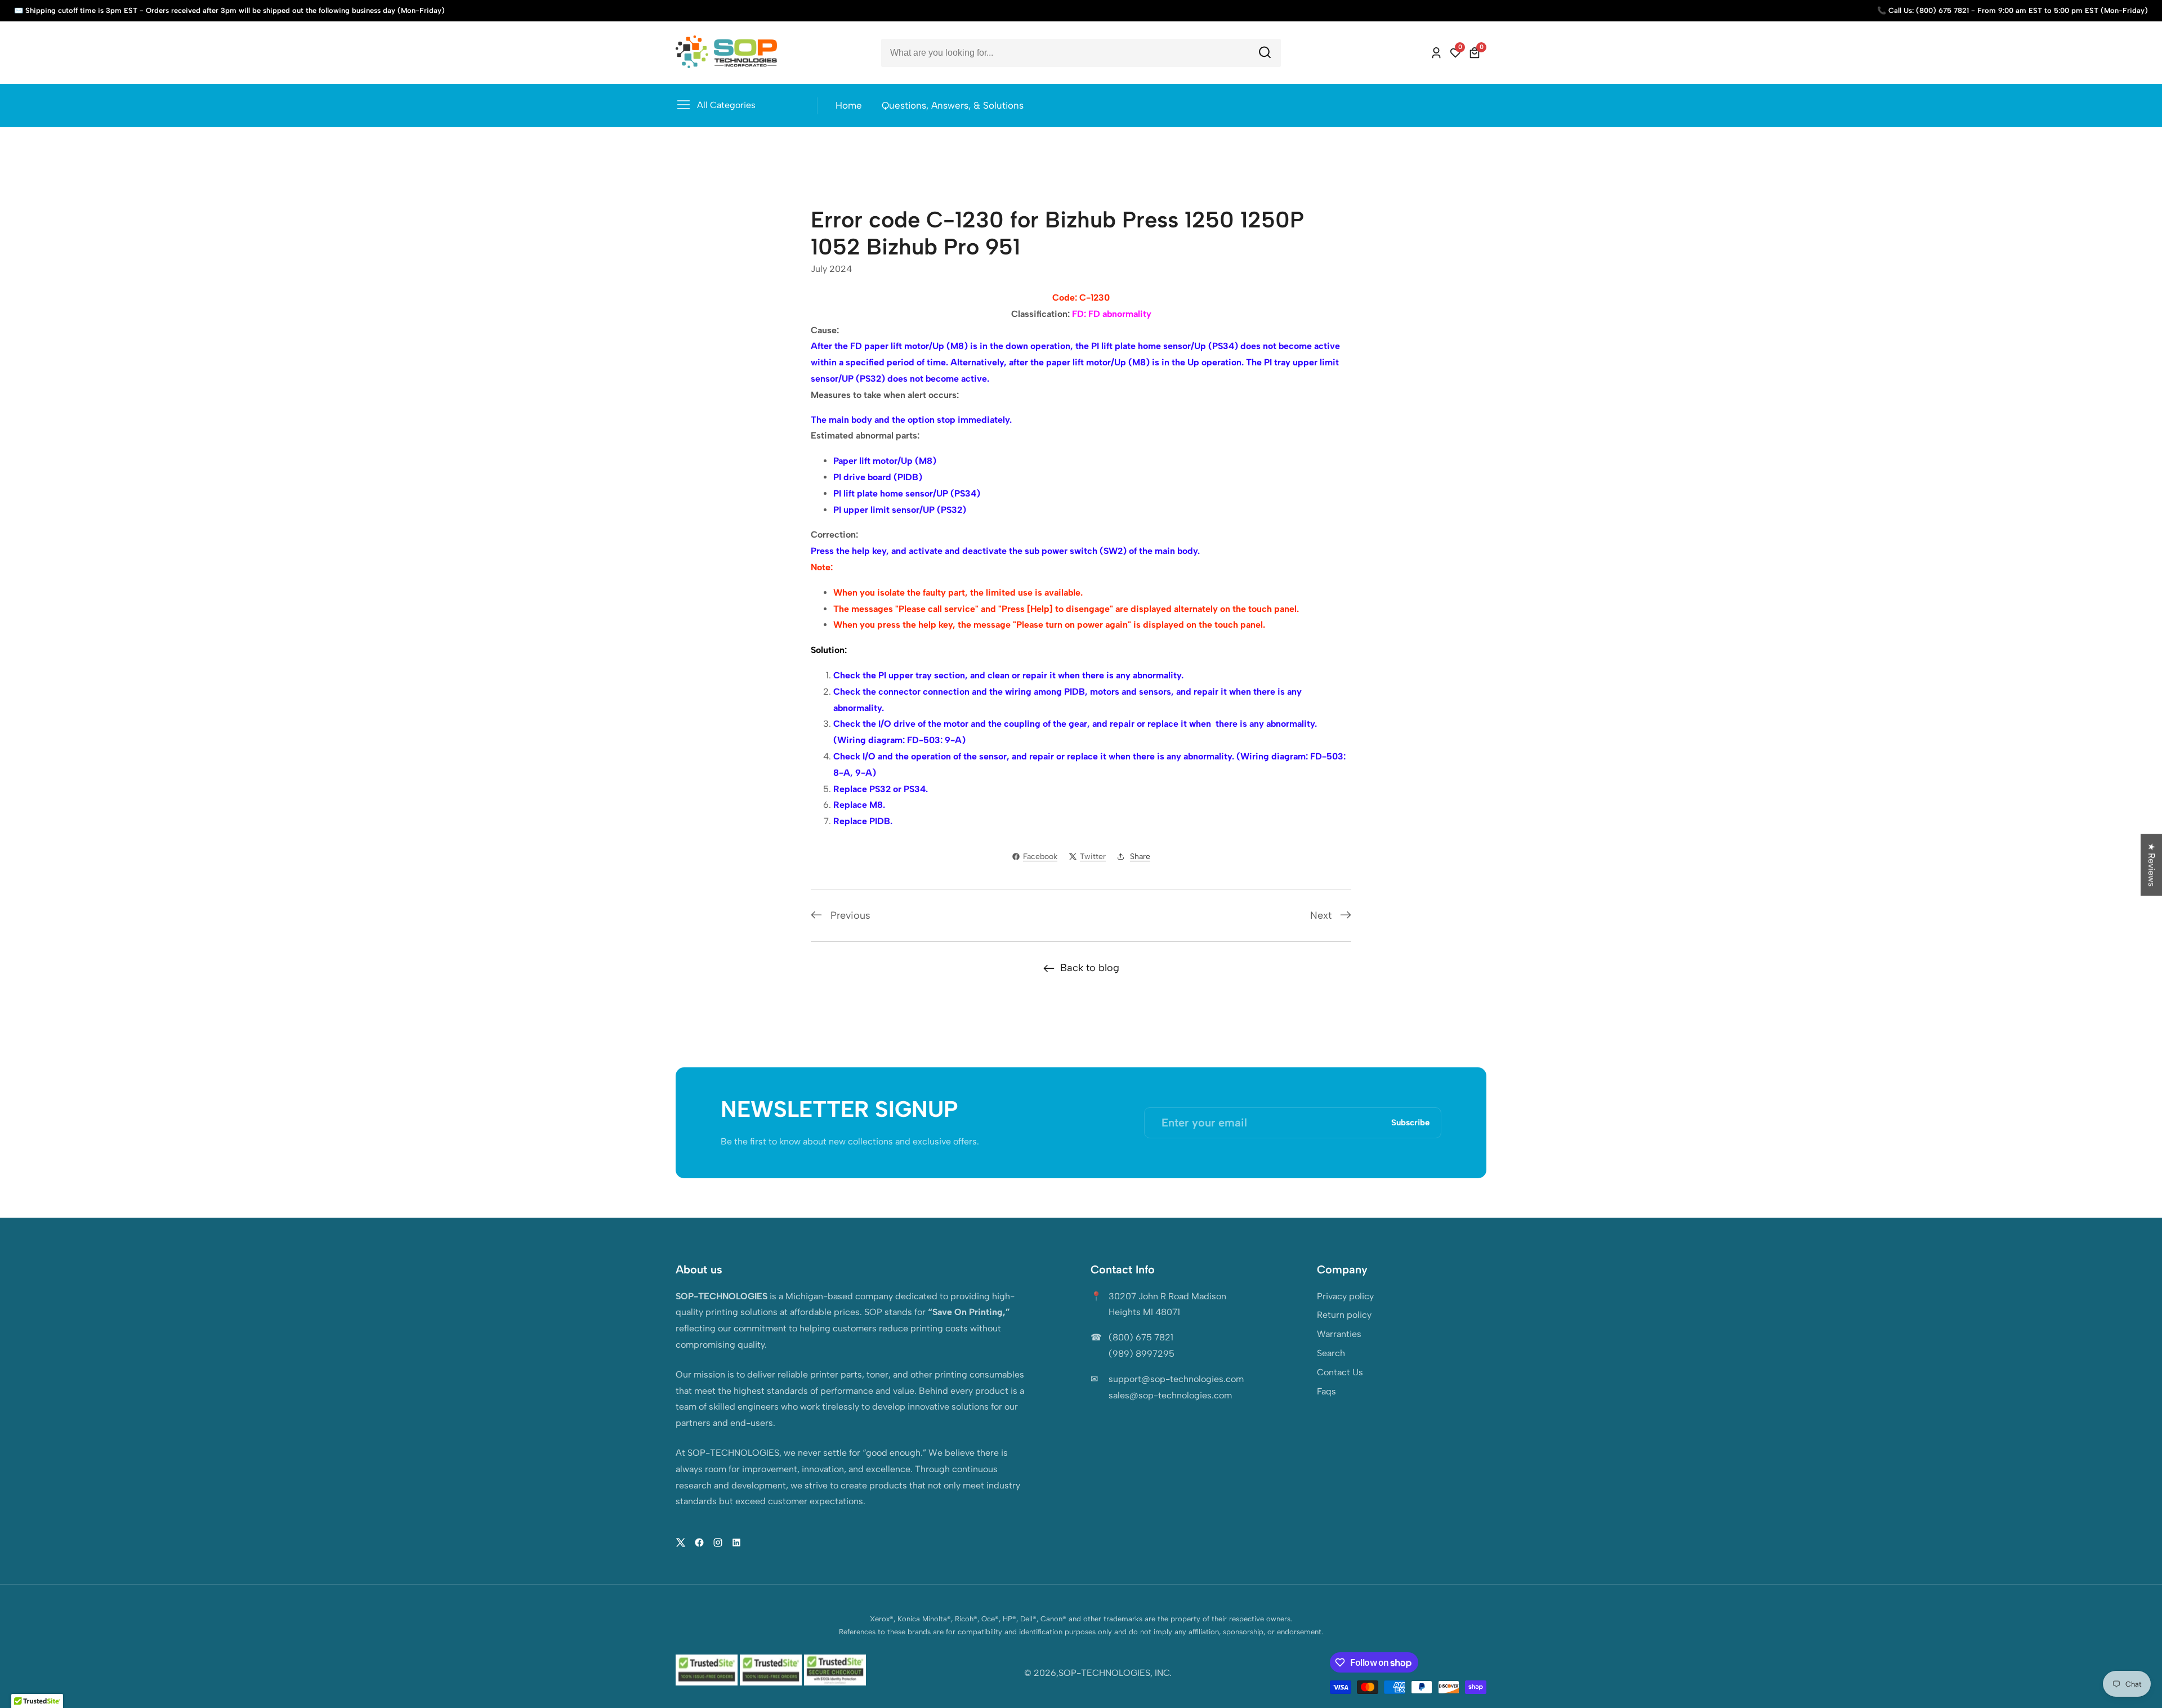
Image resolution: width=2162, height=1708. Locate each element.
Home (849, 105)
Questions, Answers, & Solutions (953, 105)
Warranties (1339, 1334)
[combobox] (1081, 53)
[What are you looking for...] (1265, 53)
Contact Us (1340, 1372)
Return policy (1344, 1315)
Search (1331, 1353)
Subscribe (1410, 1123)
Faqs (1326, 1391)
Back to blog (1090, 968)
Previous (850, 915)
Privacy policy (1345, 1296)
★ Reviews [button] (2152, 865)
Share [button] (1140, 857)
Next (1321, 915)
